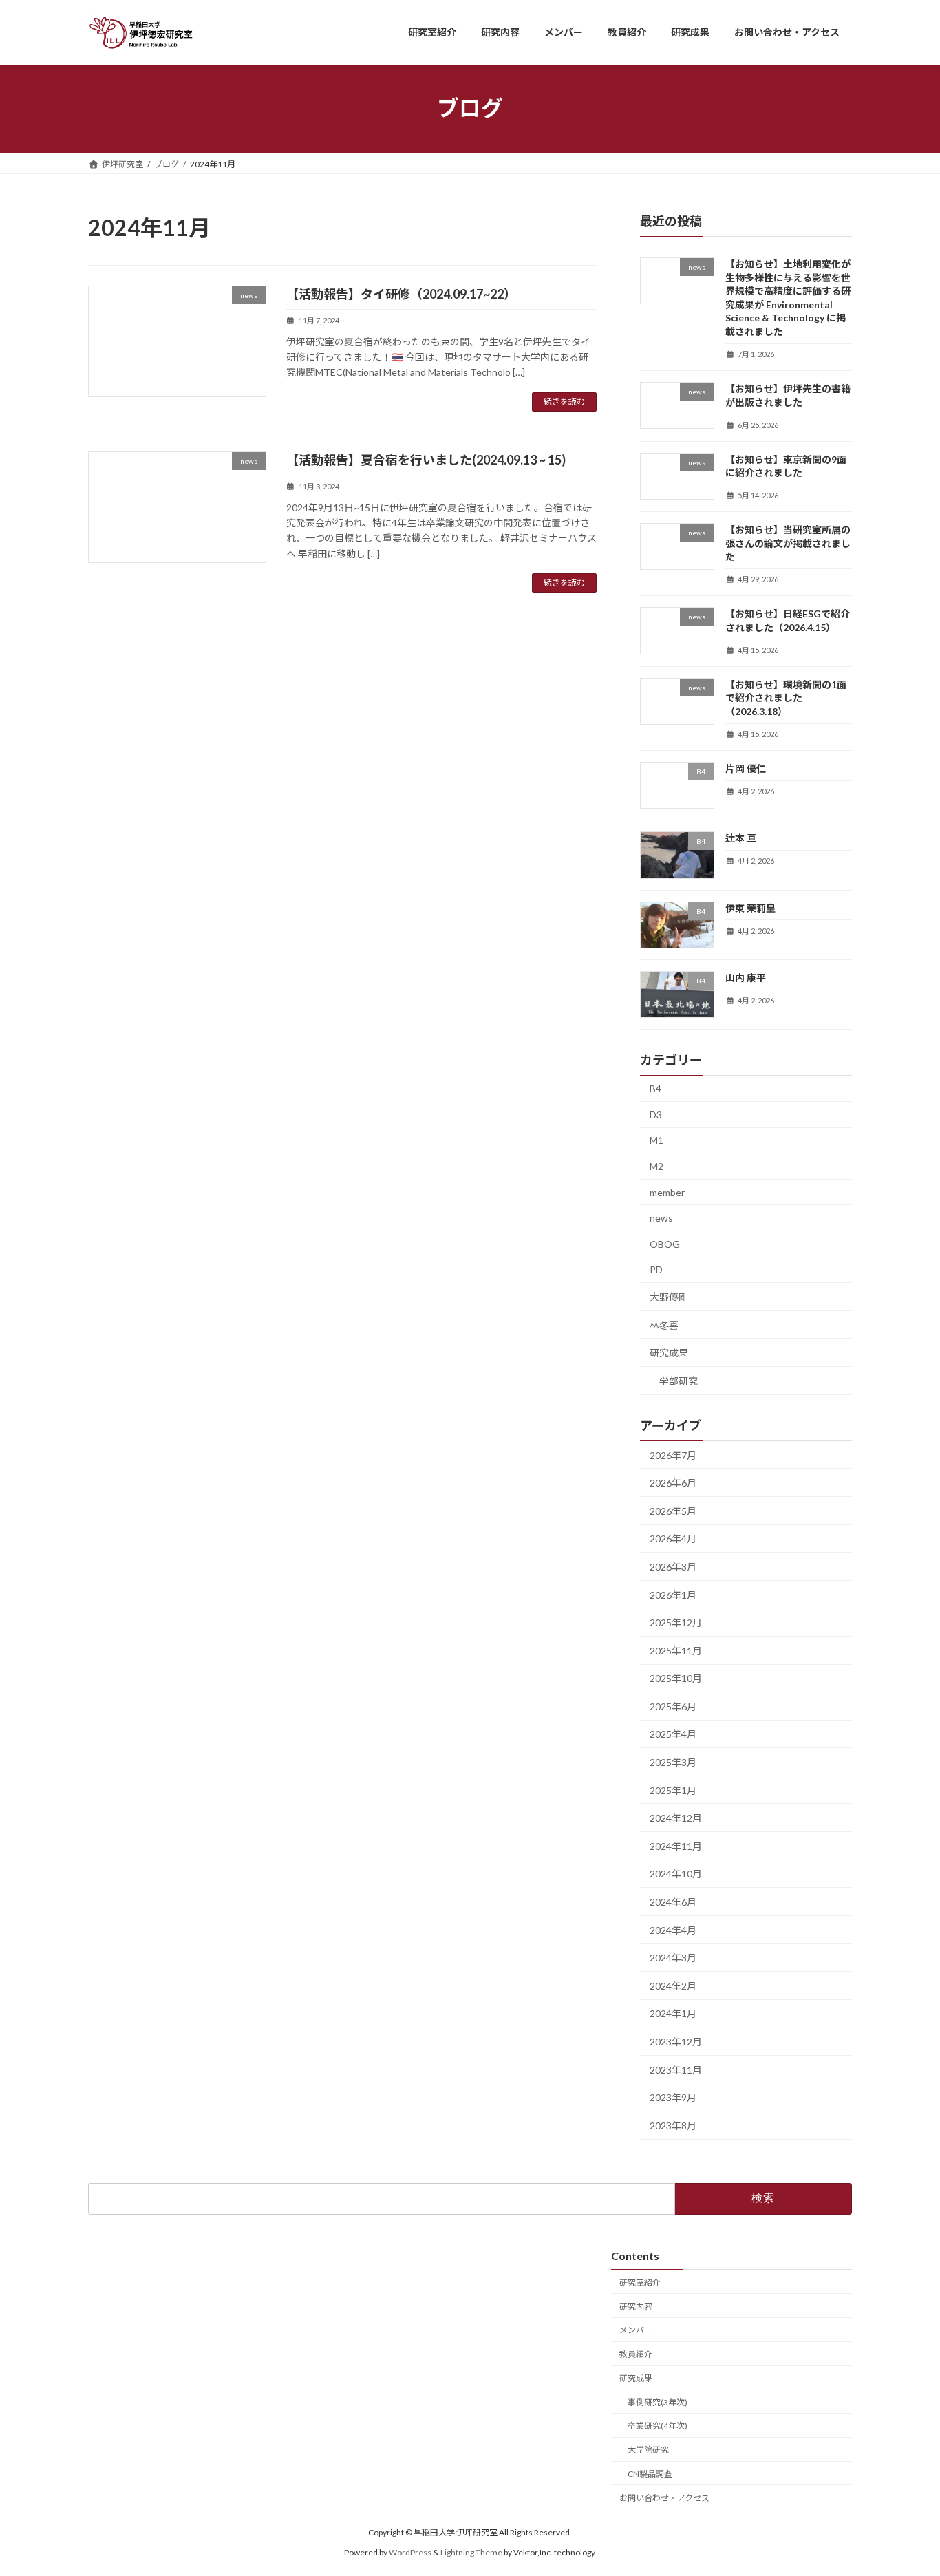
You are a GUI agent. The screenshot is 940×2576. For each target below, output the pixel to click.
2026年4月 (673, 1539)
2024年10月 (676, 1874)
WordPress (410, 2552)
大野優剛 (669, 1297)
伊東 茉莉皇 (750, 907)
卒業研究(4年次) (658, 2426)
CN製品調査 (650, 2474)
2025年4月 (673, 1734)
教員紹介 (636, 2354)
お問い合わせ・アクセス (664, 2498)
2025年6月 (673, 1706)
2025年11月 (676, 1650)
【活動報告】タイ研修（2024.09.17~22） (401, 294)
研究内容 (636, 2306)
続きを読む (564, 402)
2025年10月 (676, 1678)
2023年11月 (676, 2069)
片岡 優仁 (746, 768)
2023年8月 (673, 2125)
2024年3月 (673, 1958)
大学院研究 (648, 2450)
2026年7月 (673, 1455)
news (661, 1218)
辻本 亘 (741, 838)
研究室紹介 (640, 2282)
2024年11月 (676, 1845)
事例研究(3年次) (658, 2402)
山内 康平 (746, 978)
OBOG (665, 1243)
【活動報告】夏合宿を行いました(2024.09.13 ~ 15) (426, 460)
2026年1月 (673, 1594)
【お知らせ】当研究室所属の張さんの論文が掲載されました (788, 543)
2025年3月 (673, 1762)
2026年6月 (673, 1483)
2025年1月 (673, 1790)
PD (656, 1269)
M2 (656, 1166)
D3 (656, 1114)
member (667, 1192)
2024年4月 (673, 1929)
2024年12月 (676, 1818)
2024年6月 (673, 1902)
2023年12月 (676, 2042)
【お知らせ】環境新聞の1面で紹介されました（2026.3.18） (786, 697)
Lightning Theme (471, 2552)
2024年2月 (673, 1985)
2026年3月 (673, 1567)
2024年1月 (673, 2013)
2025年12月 (676, 1622)
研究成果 (669, 1353)
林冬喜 (664, 1324)
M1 (656, 1140)
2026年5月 (673, 1510)
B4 (655, 1088)
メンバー (636, 2330)
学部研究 (679, 1380)
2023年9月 (673, 2097)
